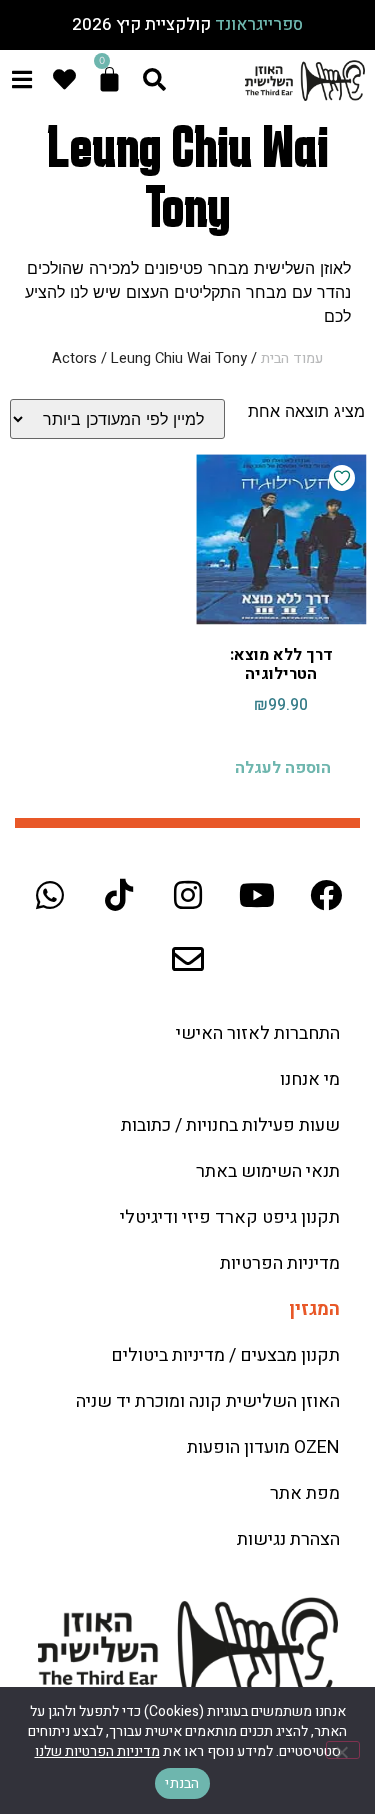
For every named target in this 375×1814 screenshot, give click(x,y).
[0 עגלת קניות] (109, 79)
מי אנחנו (310, 1079)
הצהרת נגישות (288, 1539)
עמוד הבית (292, 358)
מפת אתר (305, 1493)
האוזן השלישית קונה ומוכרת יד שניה (208, 1401)
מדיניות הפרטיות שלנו (97, 1751)
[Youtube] (257, 895)
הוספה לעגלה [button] (283, 768)
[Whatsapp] (50, 895)
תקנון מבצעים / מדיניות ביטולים (225, 1355)
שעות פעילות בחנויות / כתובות (230, 1125)
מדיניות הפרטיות (280, 1263)
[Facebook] (326, 895)
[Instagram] (188, 895)
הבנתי (182, 1783)
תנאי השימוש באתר (268, 1171)
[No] (343, 1750)
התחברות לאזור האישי (258, 1033)
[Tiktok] (119, 895)
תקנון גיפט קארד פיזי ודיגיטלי (230, 1217)
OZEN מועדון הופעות (263, 1447)
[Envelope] (188, 959)
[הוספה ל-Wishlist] (342, 478)
